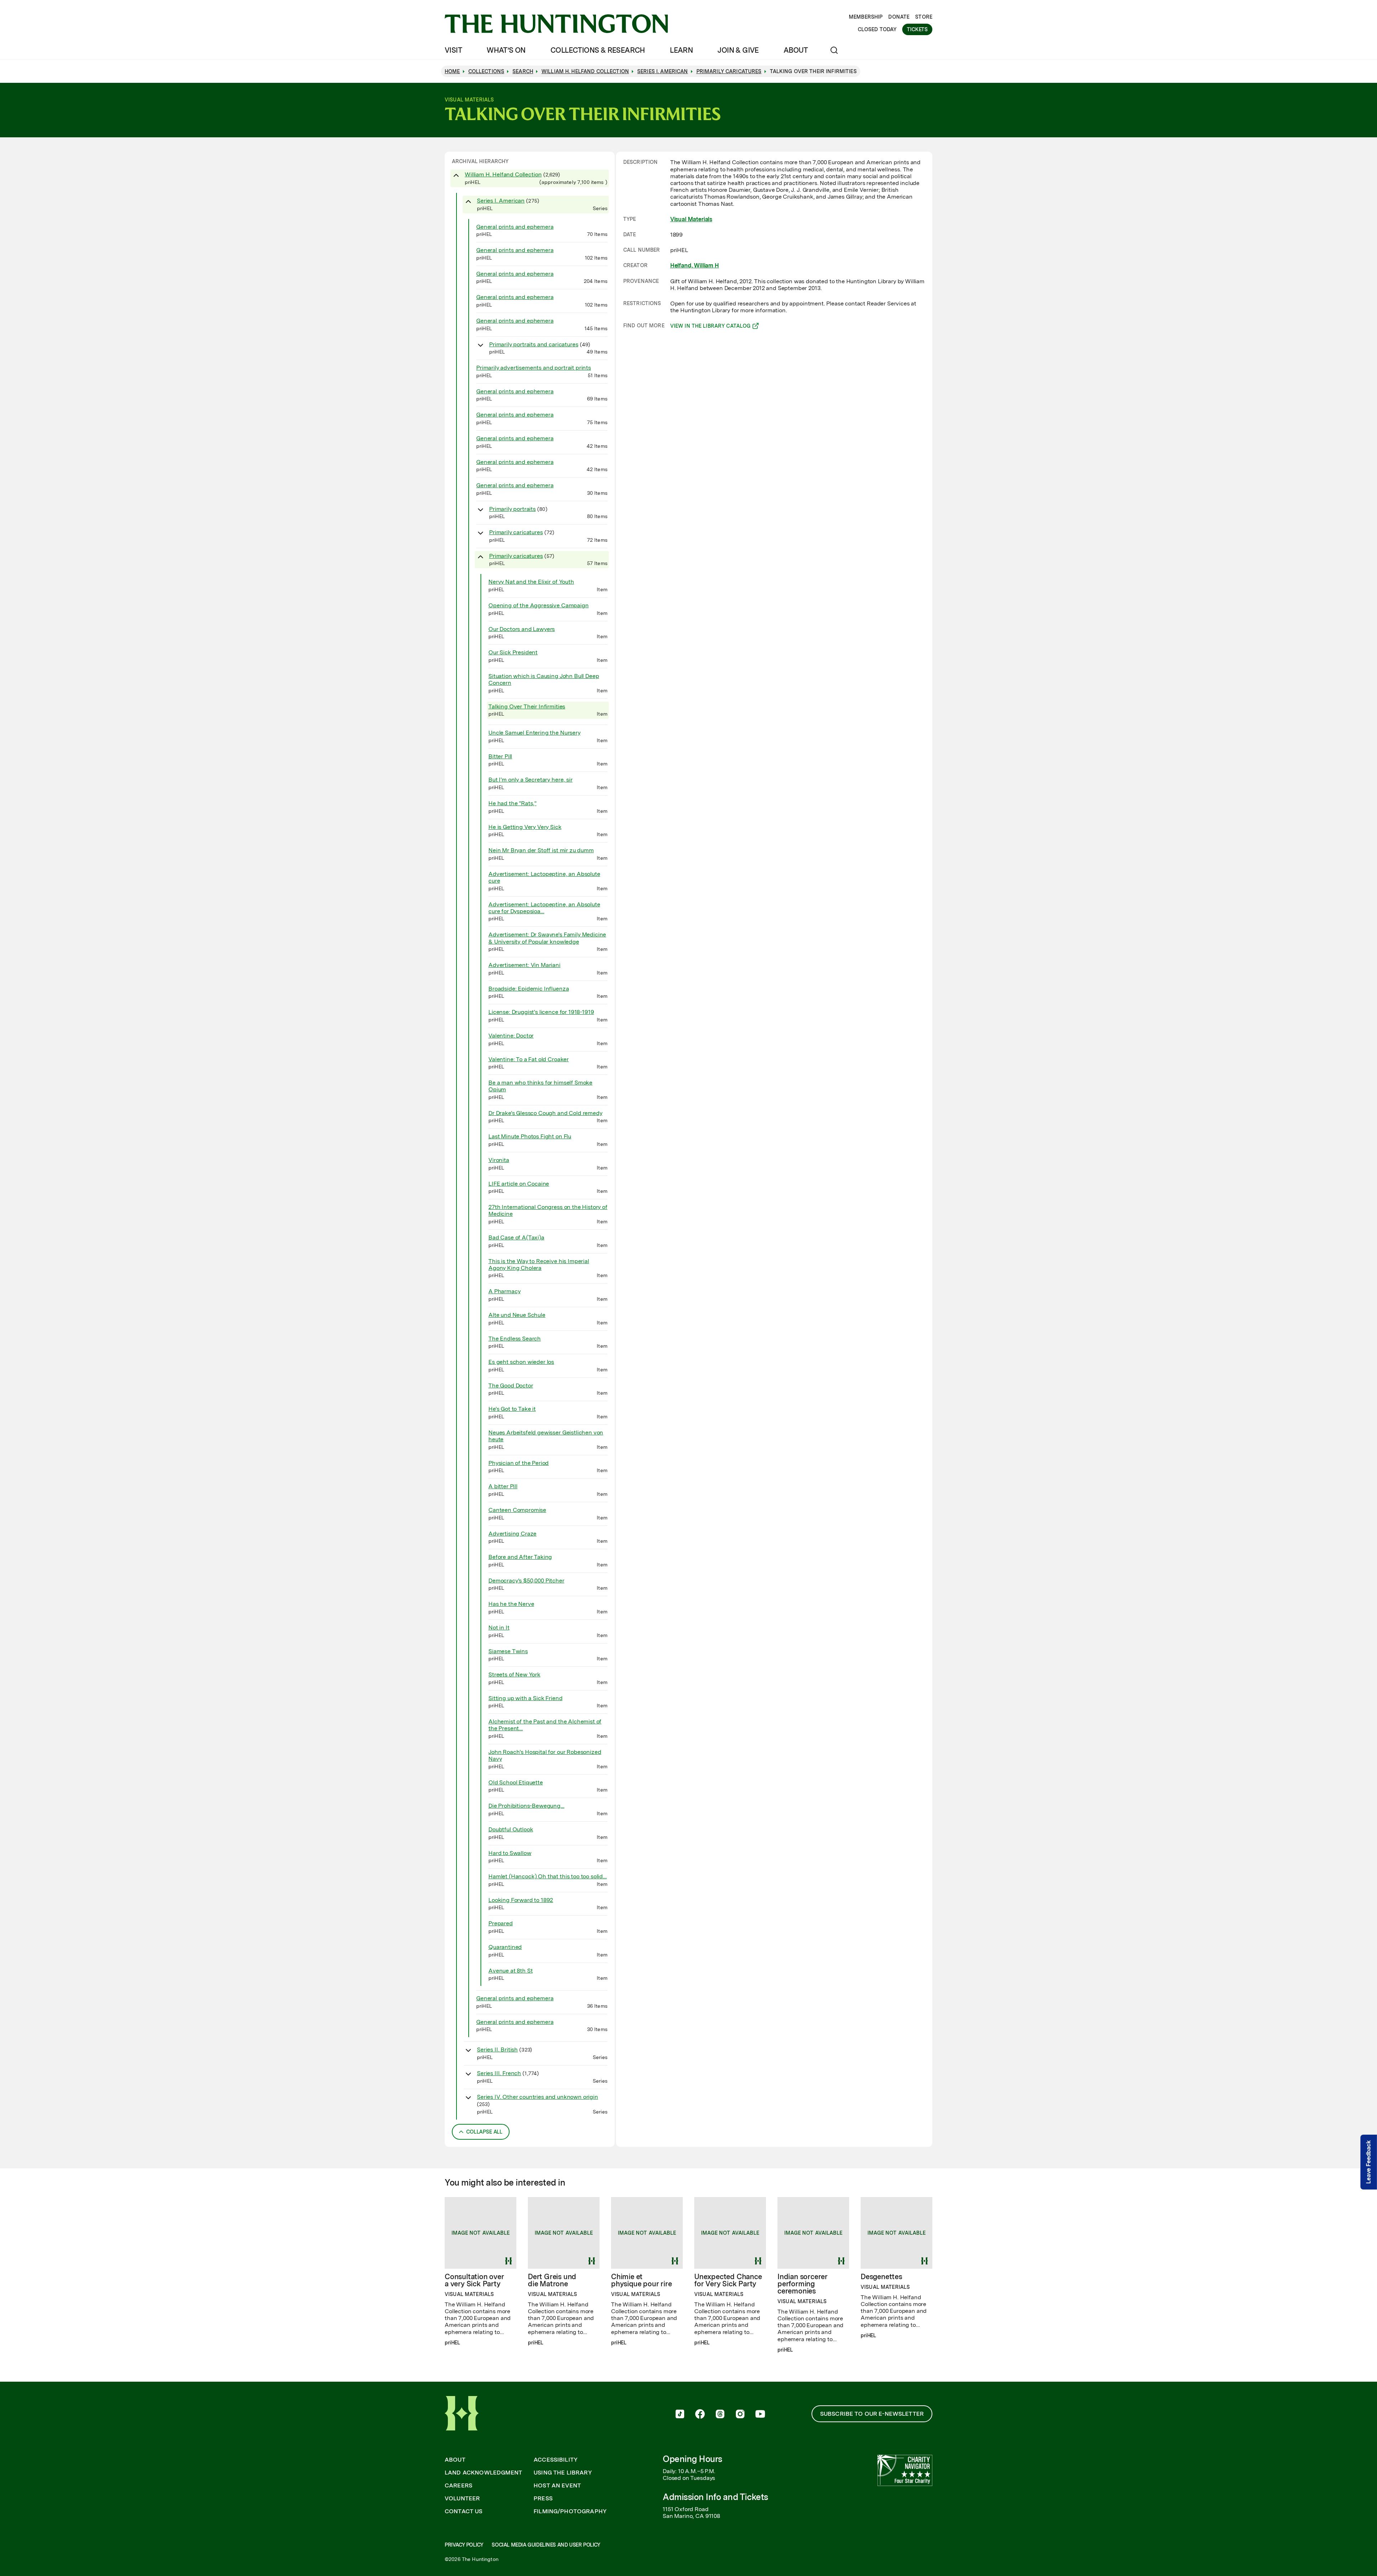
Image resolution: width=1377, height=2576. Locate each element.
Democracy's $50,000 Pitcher (526, 1581)
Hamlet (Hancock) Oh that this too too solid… (548, 1876)
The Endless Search (515, 1339)
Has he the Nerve (511, 1604)
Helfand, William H (695, 265)
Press (543, 2499)
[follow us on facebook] (700, 2415)
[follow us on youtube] (760, 2415)
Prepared (501, 1923)
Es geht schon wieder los (521, 1362)
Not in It (499, 1628)
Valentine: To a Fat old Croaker (529, 1059)
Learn (681, 50)
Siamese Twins (508, 1651)
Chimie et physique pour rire (641, 2280)
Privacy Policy (464, 2545)
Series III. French (499, 2073)
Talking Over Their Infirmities (527, 706)
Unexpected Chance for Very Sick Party (728, 2280)
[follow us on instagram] (740, 2415)
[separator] (615, 1149)
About (796, 50)
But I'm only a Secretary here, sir (531, 780)
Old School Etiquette (516, 1782)
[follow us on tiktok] (680, 2415)
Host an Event (557, 2486)
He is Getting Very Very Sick (525, 827)
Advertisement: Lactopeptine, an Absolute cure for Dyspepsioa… (544, 908)
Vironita (499, 1160)
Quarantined (505, 1947)
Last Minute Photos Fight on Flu (530, 1136)
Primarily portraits (512, 509)
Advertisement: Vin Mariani (524, 965)
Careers (458, 2486)
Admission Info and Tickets (715, 2497)
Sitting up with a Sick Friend (525, 1698)
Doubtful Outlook (511, 1829)
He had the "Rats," (512, 803)
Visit (453, 50)
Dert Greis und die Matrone (552, 2280)
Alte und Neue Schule (517, 1315)
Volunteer (462, 2499)
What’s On (506, 50)
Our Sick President (513, 652)
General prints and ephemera (515, 227)
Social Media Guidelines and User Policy (546, 2545)
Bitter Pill (500, 756)
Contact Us (464, 2511)
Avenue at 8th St (510, 1971)
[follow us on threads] (720, 2415)
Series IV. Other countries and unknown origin (538, 2097)
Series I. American (501, 201)
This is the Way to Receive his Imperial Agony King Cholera (539, 1265)
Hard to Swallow (510, 1853)
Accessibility (556, 2460)
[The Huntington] (556, 24)
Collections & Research (598, 50)
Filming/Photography (570, 2511)
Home (452, 71)
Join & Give (738, 50)
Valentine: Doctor (511, 1036)
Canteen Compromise (517, 1510)
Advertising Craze (512, 1534)
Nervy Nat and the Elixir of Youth (531, 582)
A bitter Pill (503, 1486)
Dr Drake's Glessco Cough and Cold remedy (545, 1113)
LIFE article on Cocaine (519, 1184)
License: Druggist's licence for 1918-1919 (541, 1012)
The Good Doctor (511, 1386)
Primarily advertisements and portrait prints (534, 368)
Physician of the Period (519, 1463)
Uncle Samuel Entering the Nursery (534, 733)
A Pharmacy (504, 1291)
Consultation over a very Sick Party (474, 2280)
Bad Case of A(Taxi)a (516, 1237)
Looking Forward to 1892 (521, 1900)
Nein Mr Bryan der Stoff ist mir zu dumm (541, 850)
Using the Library (563, 2473)
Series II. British (497, 2050)
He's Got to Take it (512, 1409)
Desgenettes (881, 2277)
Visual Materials (691, 219)
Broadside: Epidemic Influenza (529, 989)
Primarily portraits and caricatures (534, 344)
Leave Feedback (1369, 2162)
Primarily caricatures (516, 532)
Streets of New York (514, 1674)
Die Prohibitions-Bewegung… (526, 1806)
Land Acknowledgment (483, 2473)
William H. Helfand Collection (503, 174)
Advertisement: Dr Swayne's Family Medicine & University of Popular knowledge (547, 938)
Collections (486, 71)
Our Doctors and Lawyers (522, 629)
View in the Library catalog (711, 327)
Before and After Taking (520, 1557)
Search (523, 71)
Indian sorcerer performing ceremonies (803, 2284)
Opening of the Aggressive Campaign (539, 605)
